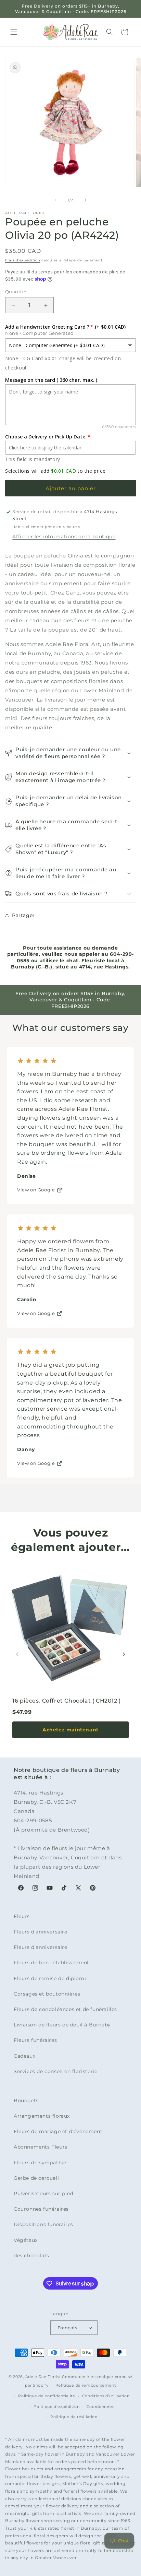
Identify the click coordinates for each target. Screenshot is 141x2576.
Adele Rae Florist (43, 2377)
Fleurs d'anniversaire (41, 1932)
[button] (14, 32)
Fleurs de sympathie (40, 2163)
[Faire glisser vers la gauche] (55, 200)
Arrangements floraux (42, 2116)
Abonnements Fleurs (41, 2147)
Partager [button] (23, 915)
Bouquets (26, 2101)
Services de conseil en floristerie (55, 2071)
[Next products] (124, 1654)
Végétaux (26, 2240)
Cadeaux (24, 2056)
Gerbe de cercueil (36, 2178)
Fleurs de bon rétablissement (52, 1963)
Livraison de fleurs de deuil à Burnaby (62, 2025)
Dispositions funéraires (43, 2224)
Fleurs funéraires (35, 2040)
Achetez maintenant (70, 1730)
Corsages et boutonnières (47, 1994)
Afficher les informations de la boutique (64, 537)
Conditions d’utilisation (106, 2396)
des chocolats (31, 2256)
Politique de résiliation (74, 2417)
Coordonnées (100, 2407)
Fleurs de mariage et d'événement (58, 2131)
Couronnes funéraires (41, 2209)
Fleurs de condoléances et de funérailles (65, 2009)
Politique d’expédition (56, 2407)
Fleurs (22, 1916)
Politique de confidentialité (47, 2396)
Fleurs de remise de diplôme (50, 1978)
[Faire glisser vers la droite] (86, 200)
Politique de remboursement (86, 2385)
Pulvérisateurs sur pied (43, 2193)
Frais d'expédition (23, 260)
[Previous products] (17, 1654)
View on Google (36, 1190)
